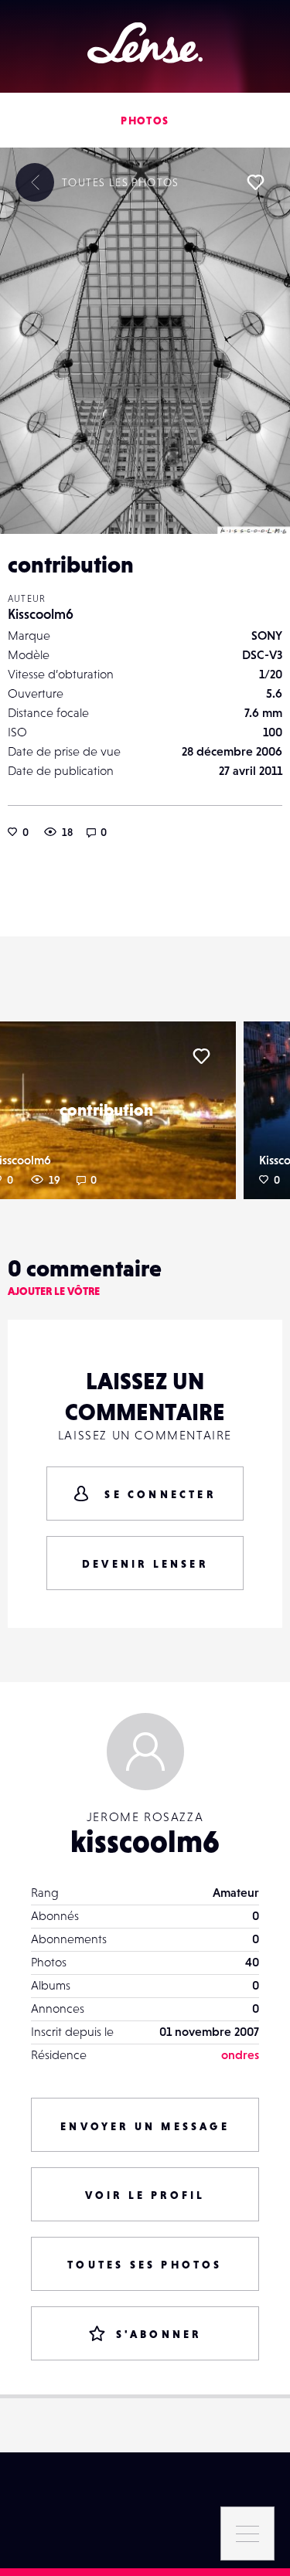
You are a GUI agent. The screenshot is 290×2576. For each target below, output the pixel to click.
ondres (240, 2054)
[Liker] (255, 182)
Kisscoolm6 (41, 614)
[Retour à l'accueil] (145, 43)
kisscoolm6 (145, 1841)
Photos (145, 121)
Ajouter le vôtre (54, 1291)
